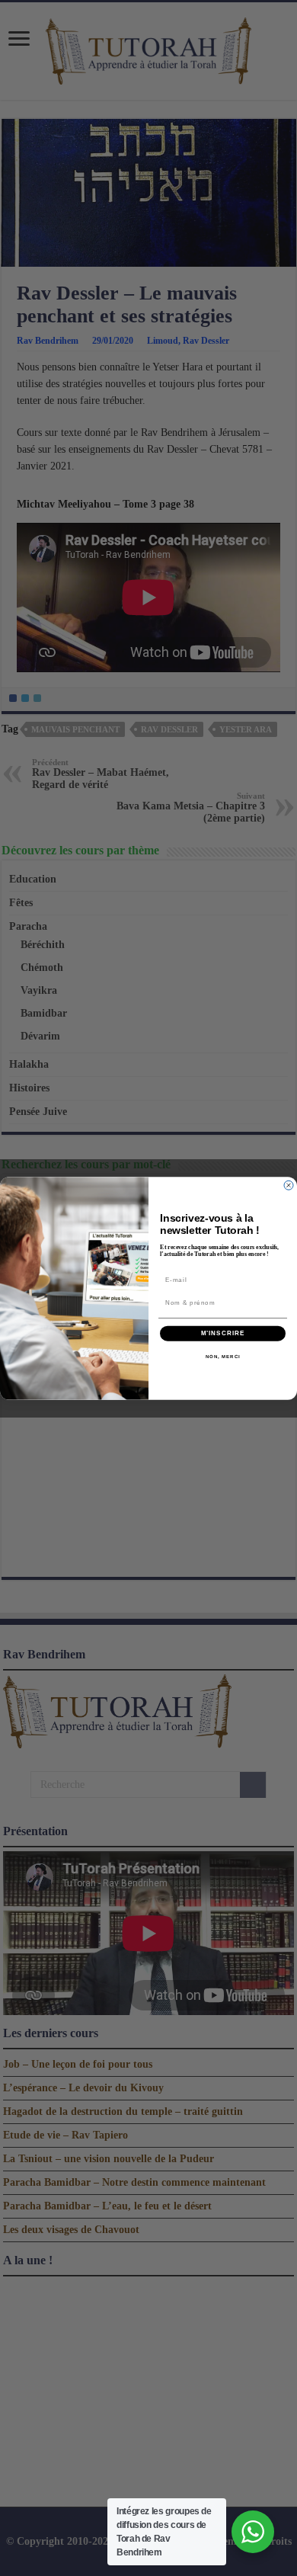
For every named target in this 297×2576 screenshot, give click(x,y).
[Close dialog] (289, 1185)
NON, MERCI (223, 1356)
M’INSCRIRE (223, 1333)
